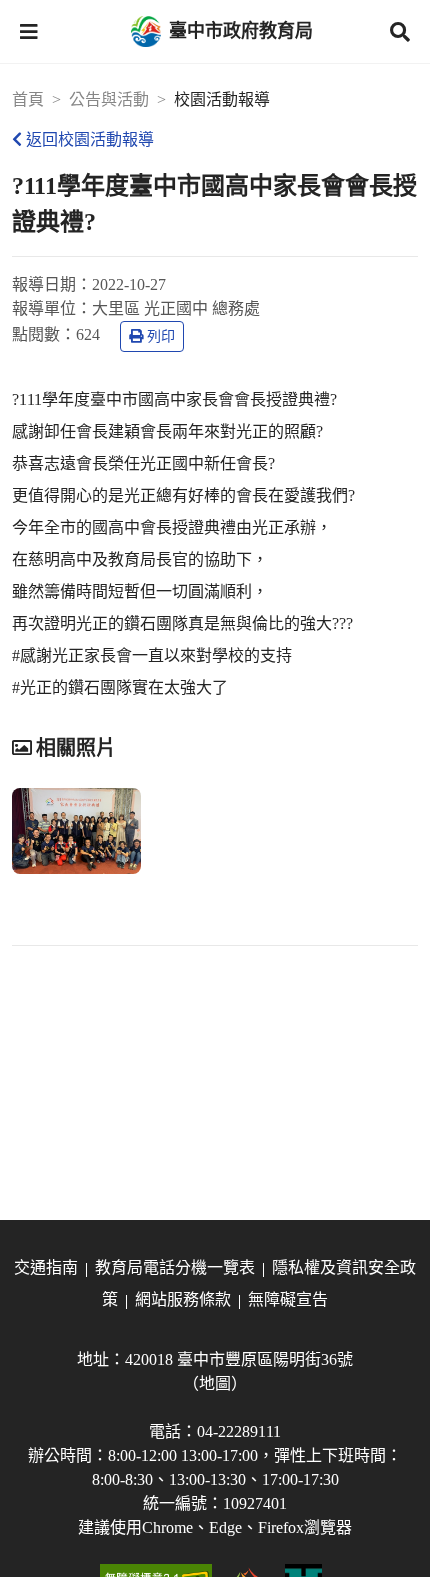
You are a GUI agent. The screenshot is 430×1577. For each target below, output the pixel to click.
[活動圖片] (76, 831)
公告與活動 (109, 99)
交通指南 (46, 1267)
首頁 (28, 99)
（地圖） (215, 1383)
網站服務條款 (183, 1299)
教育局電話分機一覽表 (175, 1267)
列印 (161, 336)
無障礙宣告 (288, 1299)
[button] (29, 32)
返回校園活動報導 (90, 139)
